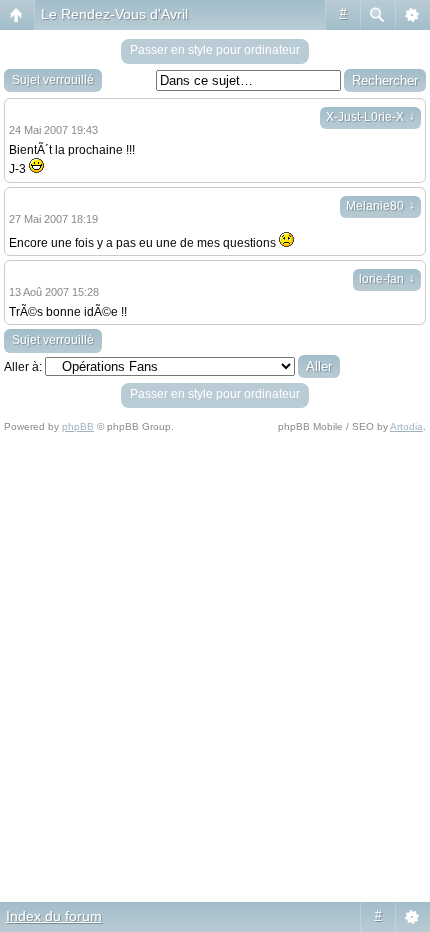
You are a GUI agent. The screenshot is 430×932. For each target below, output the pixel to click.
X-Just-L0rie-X (370, 117)
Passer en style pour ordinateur (215, 50)
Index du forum (54, 916)
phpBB (78, 426)
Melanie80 (380, 206)
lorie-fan (387, 279)
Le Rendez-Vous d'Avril (114, 14)
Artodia (406, 426)
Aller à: (23, 367)
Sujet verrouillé (53, 80)
